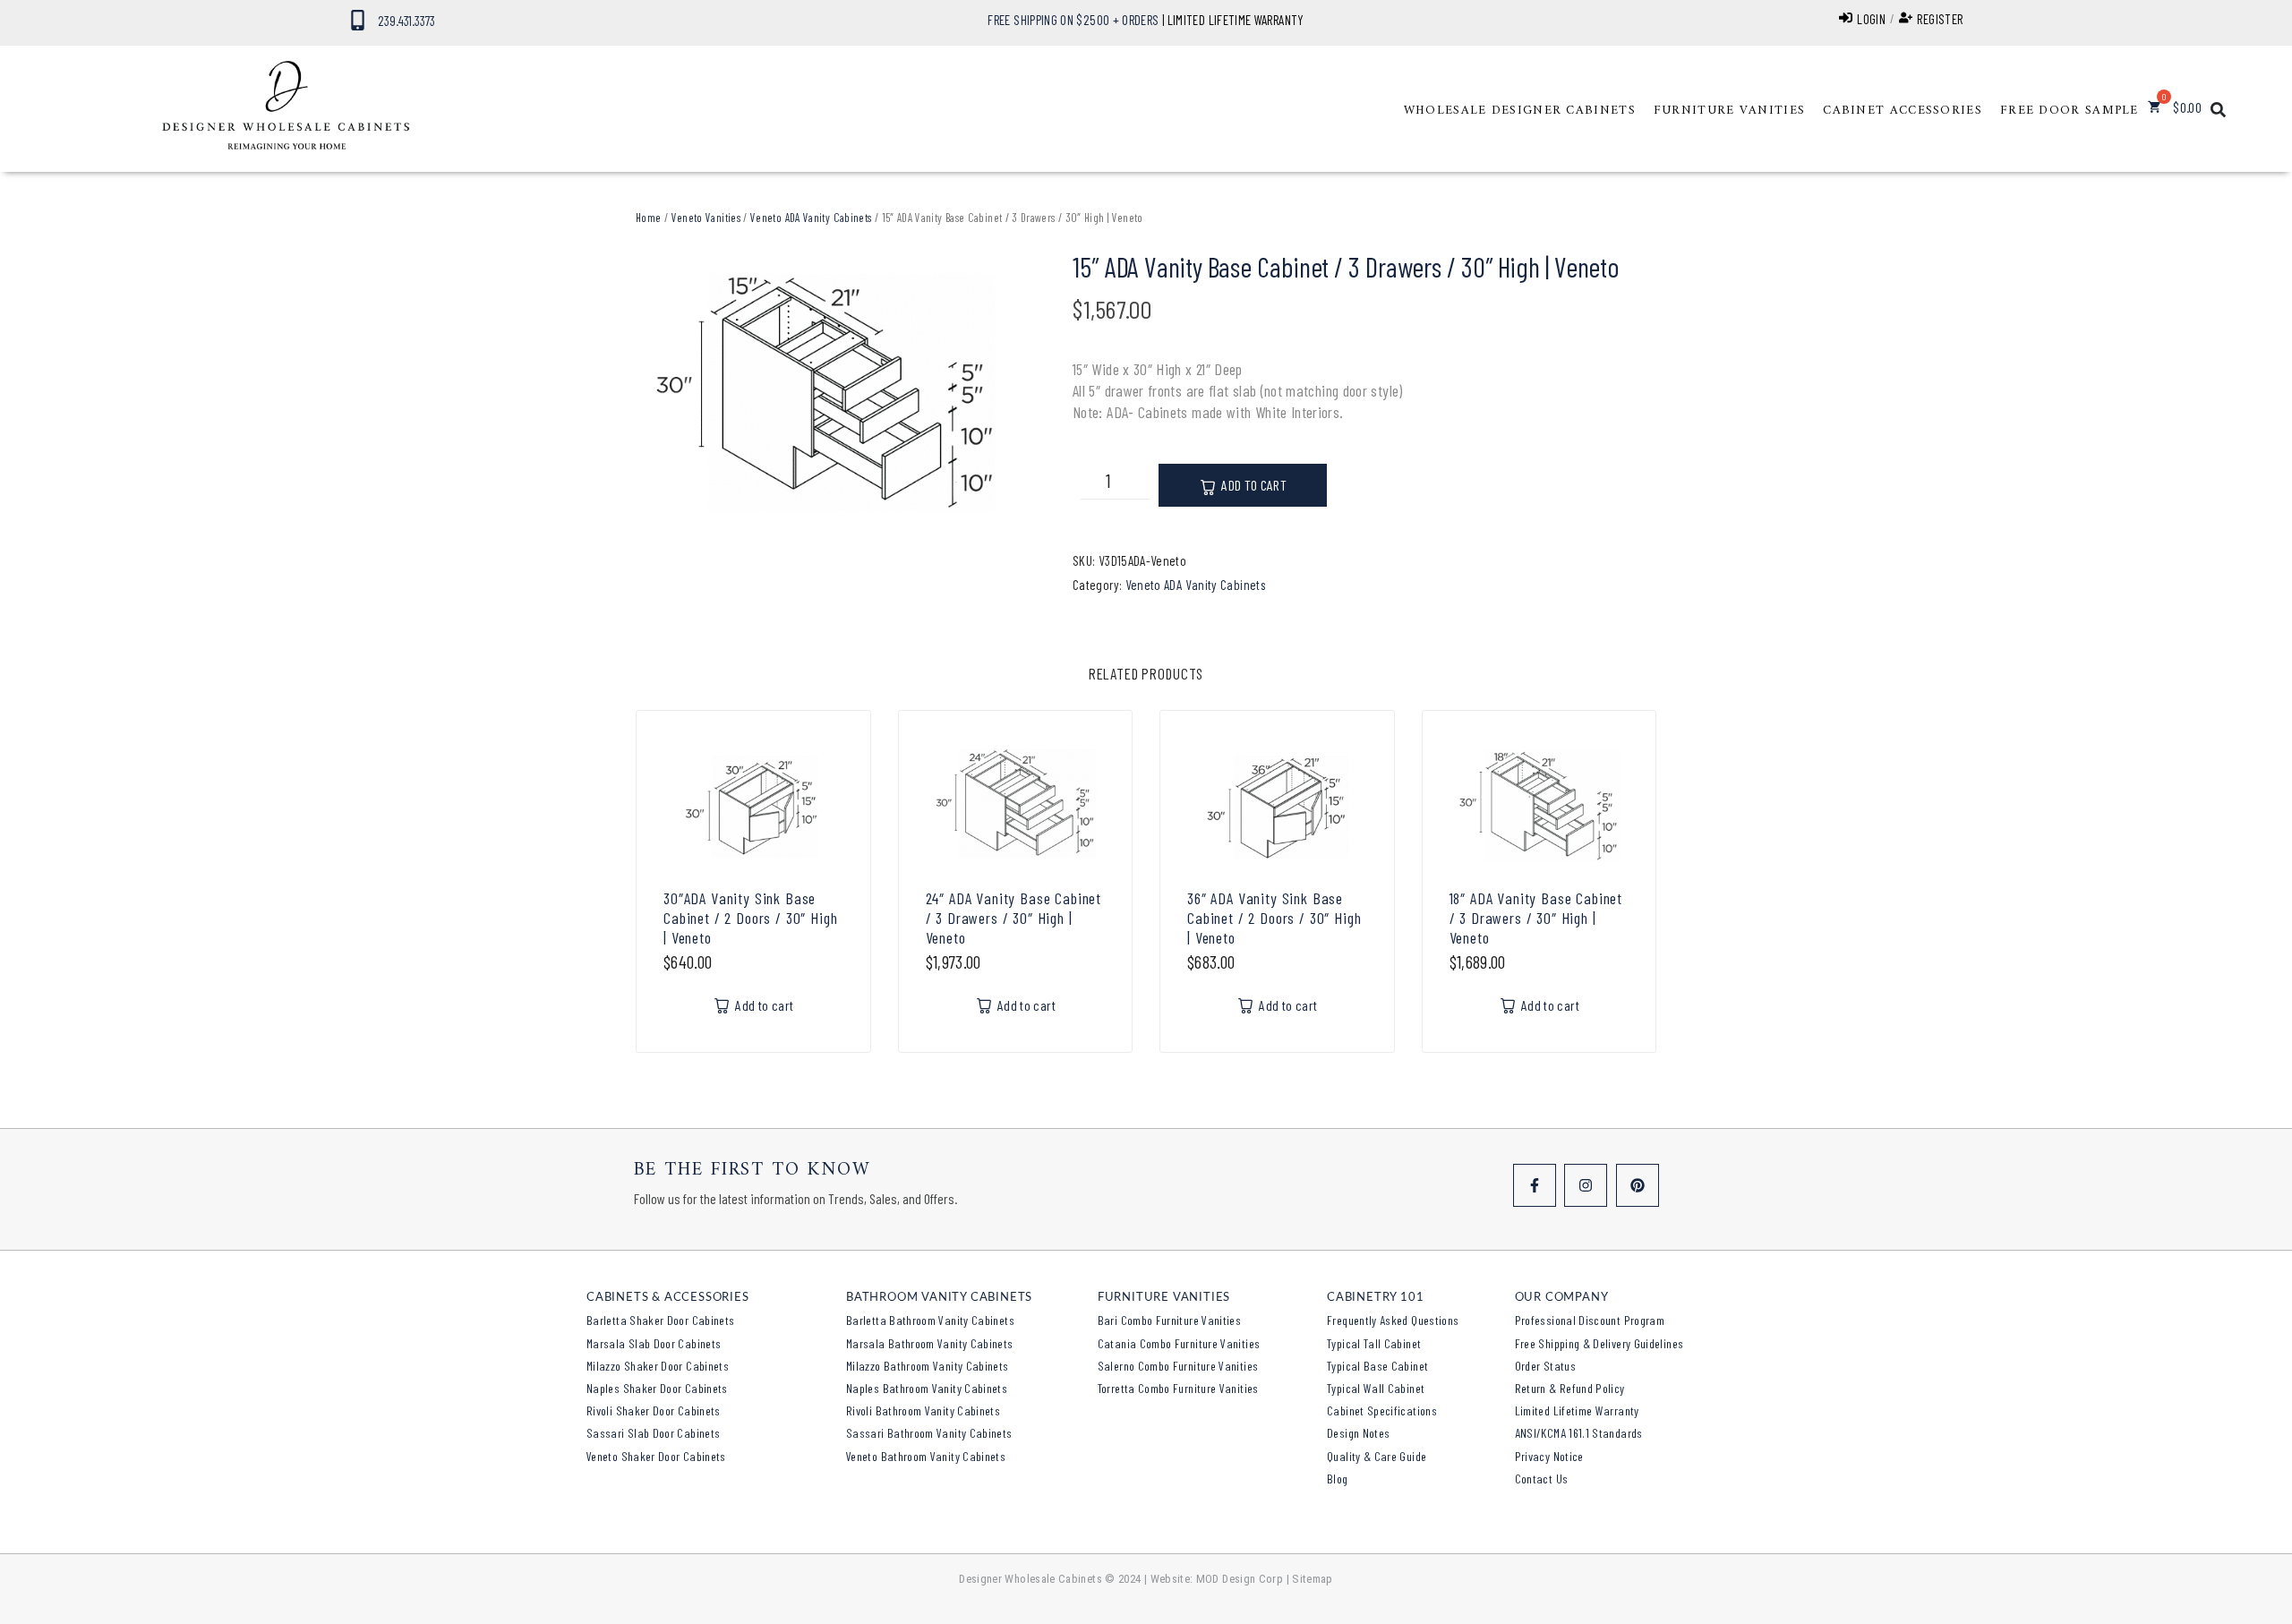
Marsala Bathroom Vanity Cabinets (930, 1343)
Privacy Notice (1549, 1456)
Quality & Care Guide (1377, 1456)
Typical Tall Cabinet (1374, 1343)
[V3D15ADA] (827, 397)
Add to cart (1254, 485)
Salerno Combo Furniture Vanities (1178, 1366)
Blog (1337, 1479)
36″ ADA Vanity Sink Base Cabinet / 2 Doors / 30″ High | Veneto (1274, 918)
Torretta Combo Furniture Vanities (1178, 1388)
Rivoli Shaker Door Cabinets (654, 1410)
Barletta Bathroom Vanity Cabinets (930, 1320)
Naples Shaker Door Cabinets (657, 1388)
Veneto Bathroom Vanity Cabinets (926, 1456)
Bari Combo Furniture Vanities (1169, 1320)
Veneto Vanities (706, 218)
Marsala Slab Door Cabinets (654, 1343)
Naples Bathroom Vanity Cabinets (927, 1388)
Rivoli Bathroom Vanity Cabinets (923, 1410)
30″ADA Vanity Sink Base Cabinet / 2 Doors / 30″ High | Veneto (751, 918)
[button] (1520, 111)
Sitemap (1313, 1579)
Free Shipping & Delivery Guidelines (1599, 1343)
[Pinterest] (1638, 1185)
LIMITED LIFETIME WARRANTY (1236, 20)
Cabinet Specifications (1382, 1410)
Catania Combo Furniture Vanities (1179, 1343)
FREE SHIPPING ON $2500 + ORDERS (1073, 20)
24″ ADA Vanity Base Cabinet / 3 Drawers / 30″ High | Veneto (1014, 918)
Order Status (1545, 1366)
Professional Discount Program (1590, 1320)
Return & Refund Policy (1570, 1388)
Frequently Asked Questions (1393, 1320)
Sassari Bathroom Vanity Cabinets (929, 1433)
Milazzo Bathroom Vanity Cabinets (928, 1366)
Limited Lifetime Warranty (1577, 1410)
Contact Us (1542, 1479)
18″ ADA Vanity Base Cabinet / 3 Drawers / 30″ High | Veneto (1536, 918)
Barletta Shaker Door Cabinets (660, 1320)
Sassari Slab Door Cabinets (653, 1433)
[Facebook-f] (1535, 1185)
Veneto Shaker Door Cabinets (656, 1456)
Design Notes (1358, 1433)
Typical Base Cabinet (1377, 1366)
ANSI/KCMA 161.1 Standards (1579, 1433)
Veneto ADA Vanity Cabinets (811, 218)
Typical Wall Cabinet (1376, 1388)
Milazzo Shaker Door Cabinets (658, 1366)
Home (648, 218)
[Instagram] (1586, 1185)
